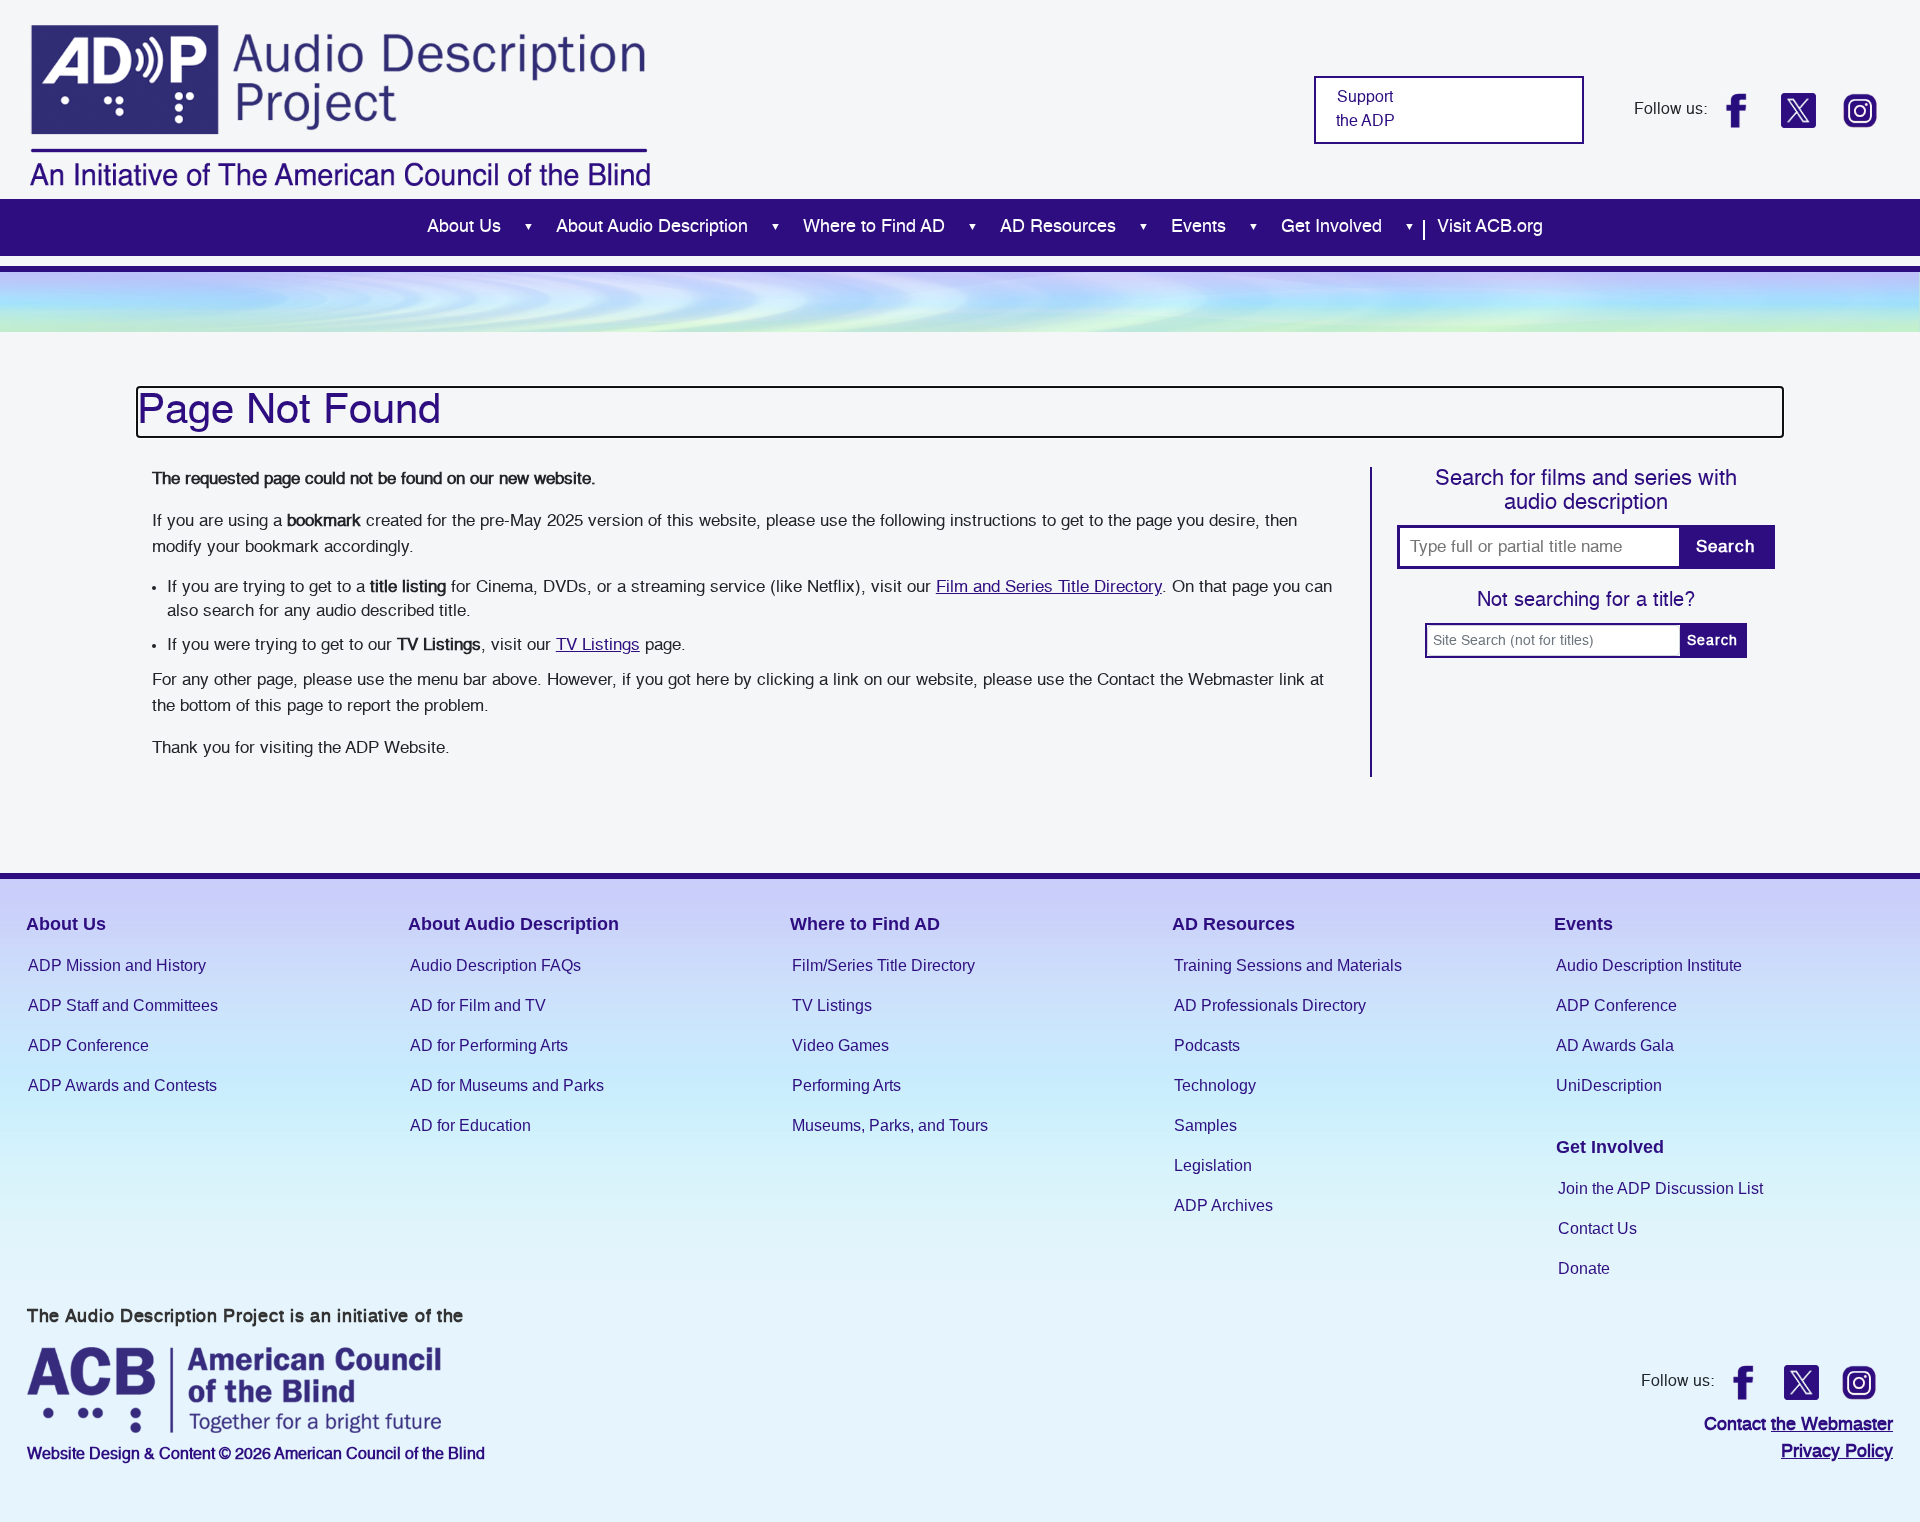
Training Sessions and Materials (1288, 965)
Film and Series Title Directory (1049, 587)
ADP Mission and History (117, 965)
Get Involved (1331, 227)
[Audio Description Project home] (340, 105)
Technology (1215, 1085)
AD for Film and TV (478, 1005)
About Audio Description (652, 227)
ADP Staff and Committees (123, 1005)
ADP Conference (88, 1045)
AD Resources (1058, 227)
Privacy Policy (1837, 1452)
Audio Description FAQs (495, 965)
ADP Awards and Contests (122, 1085)
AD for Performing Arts (489, 1045)
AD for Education (470, 1125)
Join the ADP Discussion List (1660, 1188)
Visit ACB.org (1490, 227)
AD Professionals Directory (1270, 1005)
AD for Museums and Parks (507, 1085)
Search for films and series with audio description (1586, 491)
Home (388, 227)
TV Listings (598, 645)
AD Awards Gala (1615, 1045)
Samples (1205, 1125)
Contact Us (1597, 1228)
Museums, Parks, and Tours (890, 1125)
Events (1198, 227)
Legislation (1213, 1165)
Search (1725, 547)
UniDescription (1609, 1085)
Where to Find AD (874, 227)
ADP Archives (1223, 1205)
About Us (464, 227)
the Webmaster (1832, 1425)
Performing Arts (846, 1085)
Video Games (840, 1045)
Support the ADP (1365, 110)
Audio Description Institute (1649, 965)
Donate (1584, 1268)
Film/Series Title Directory (883, 965)
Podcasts (1207, 1045)
